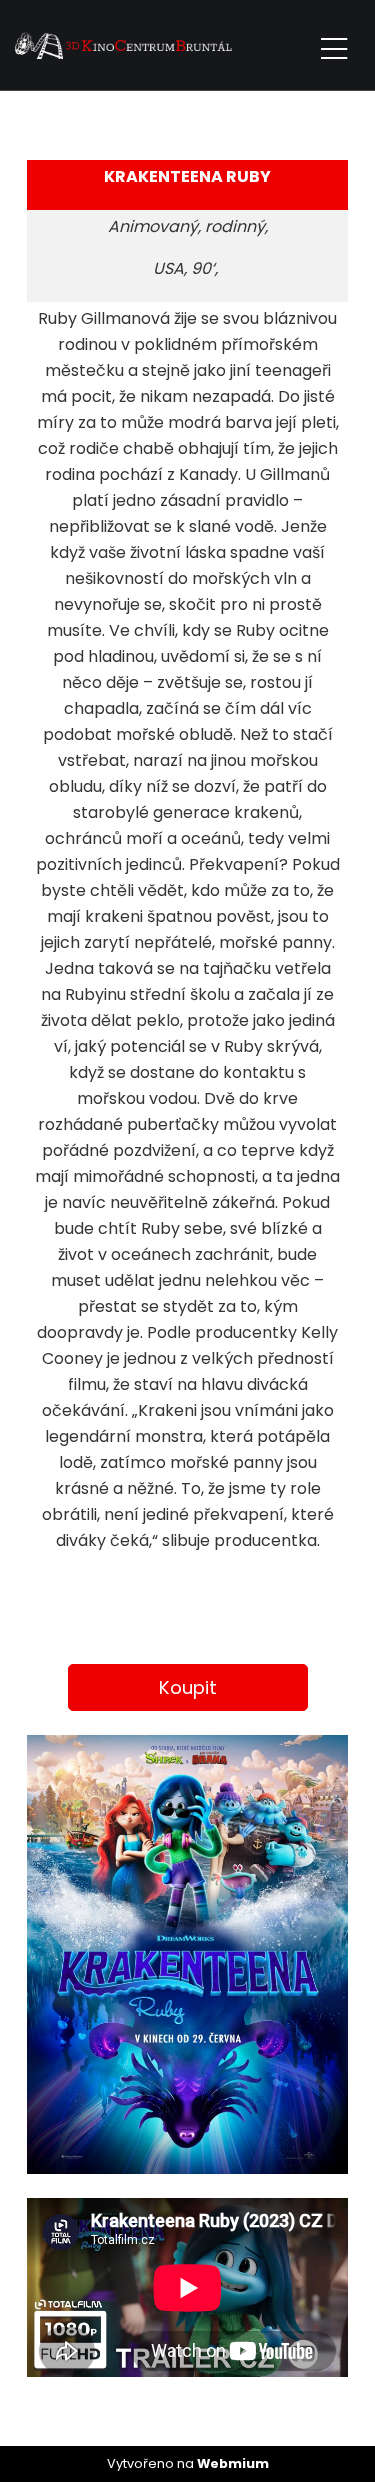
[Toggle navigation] (334, 45)
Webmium (233, 2463)
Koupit (188, 1687)
